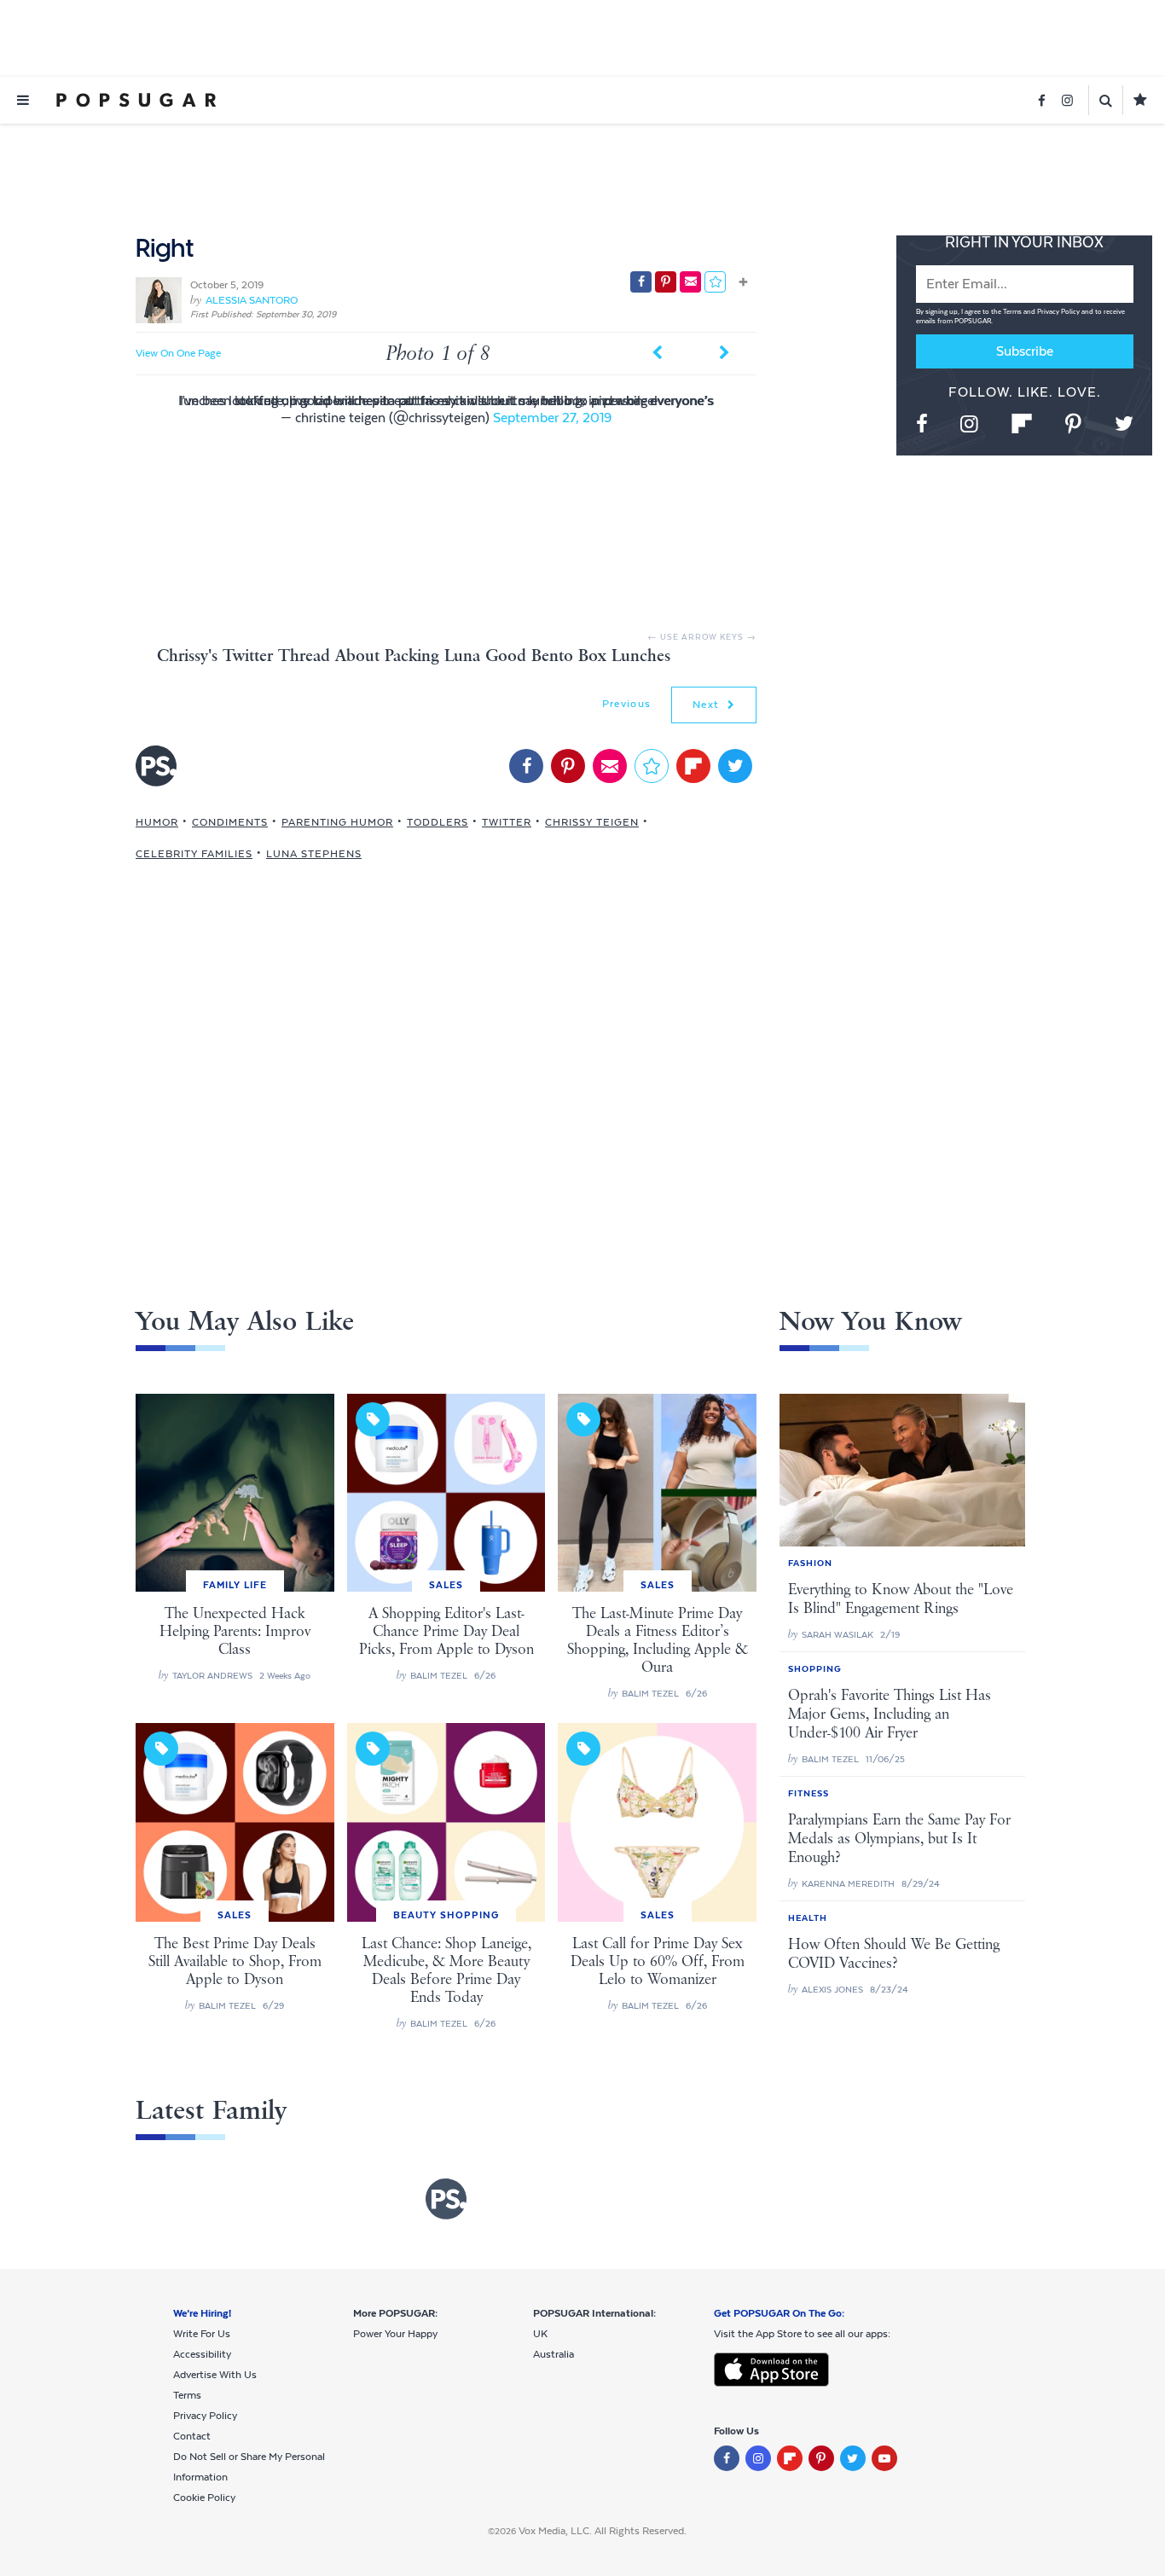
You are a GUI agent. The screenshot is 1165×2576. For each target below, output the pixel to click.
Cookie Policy (204, 2498)
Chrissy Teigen (592, 822)
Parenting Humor (337, 822)
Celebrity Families (194, 854)
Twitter (507, 822)
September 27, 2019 (552, 418)
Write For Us (202, 2334)
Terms (1013, 312)
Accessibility (202, 2354)
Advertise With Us (215, 2375)
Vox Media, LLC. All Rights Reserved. (603, 2531)
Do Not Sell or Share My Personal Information (249, 2467)
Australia (554, 2354)
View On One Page (178, 353)
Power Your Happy (395, 2334)
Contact (192, 2436)
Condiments (230, 822)
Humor (157, 822)
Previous (626, 704)
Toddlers (438, 822)
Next (708, 705)
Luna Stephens (314, 854)
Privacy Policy (1059, 312)
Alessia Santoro (252, 300)
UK (540, 2334)
